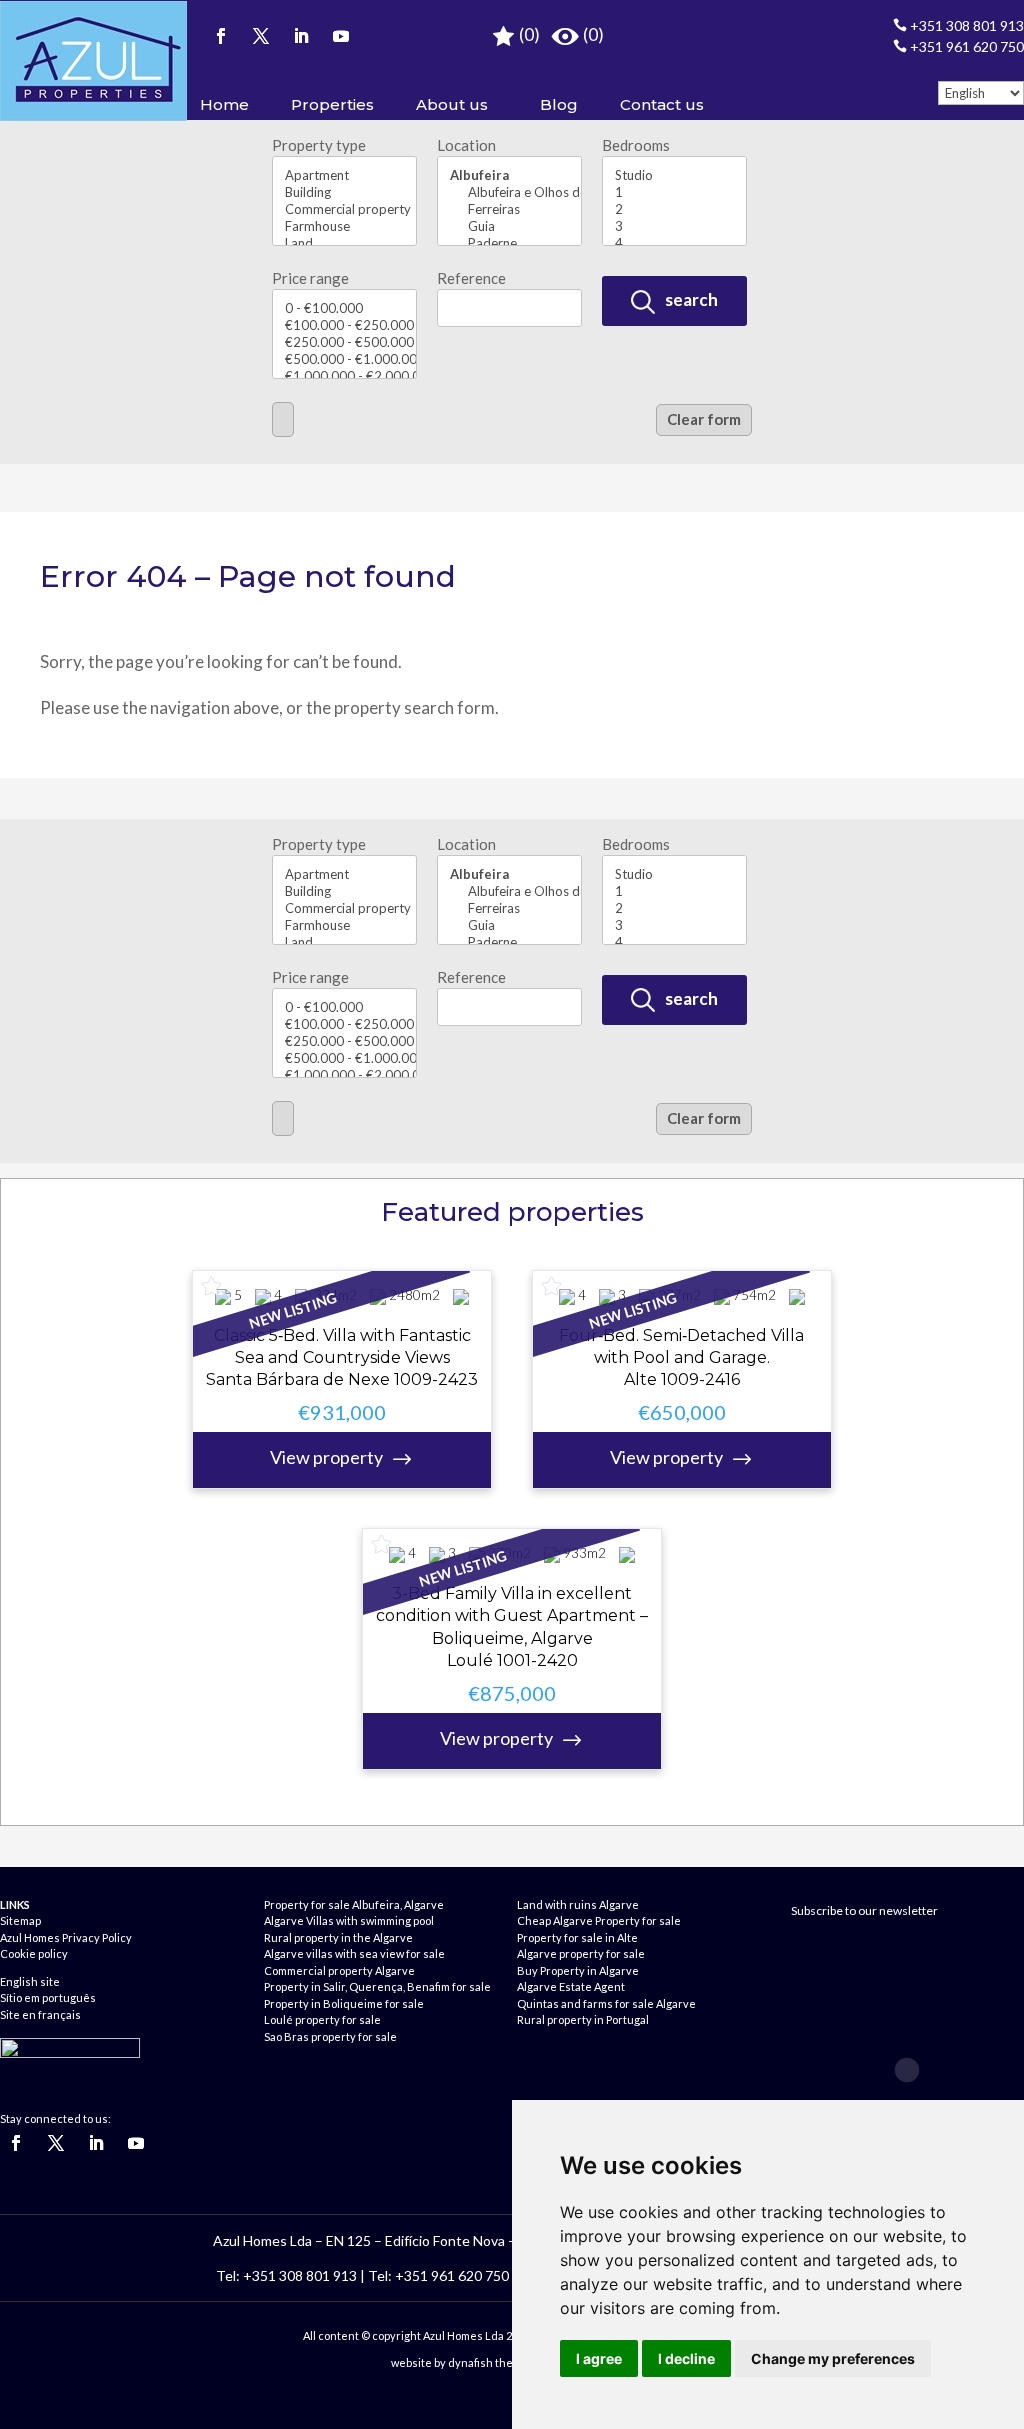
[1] (674, 192)
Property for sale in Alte (577, 1937)
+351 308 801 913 (958, 25)
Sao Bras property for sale (330, 2036)
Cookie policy (34, 1953)
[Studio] (674, 175)
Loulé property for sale (322, 2019)
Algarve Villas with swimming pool (349, 1920)
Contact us (662, 104)
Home (224, 104)
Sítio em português (48, 1997)
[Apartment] (344, 175)
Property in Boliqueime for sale (344, 2003)
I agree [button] (599, 2358)
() (528, 34)
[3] (674, 226)
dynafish (470, 2362)
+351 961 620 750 (958, 46)
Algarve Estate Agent (571, 1986)
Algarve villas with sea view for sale (354, 1953)
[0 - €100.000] (344, 308)
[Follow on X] (261, 36)
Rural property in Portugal (583, 2019)
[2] (674, 209)
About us (452, 104)
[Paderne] (509, 243)
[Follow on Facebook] (221, 36)
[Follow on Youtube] (341, 36)
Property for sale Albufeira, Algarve (354, 1904)
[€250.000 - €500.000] (344, 342)
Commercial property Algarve (339, 1970)
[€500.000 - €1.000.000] (344, 359)
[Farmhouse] (344, 226)
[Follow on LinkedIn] (301, 36)
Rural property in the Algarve (338, 1937)
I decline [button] (686, 2358)
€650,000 (668, 1434)
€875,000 (498, 1715)
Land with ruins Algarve (578, 1904)
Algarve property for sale (581, 1953)
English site (30, 1981)
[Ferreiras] (509, 209)
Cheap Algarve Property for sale (599, 1920)
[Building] (344, 192)
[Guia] (509, 226)
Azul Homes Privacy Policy (66, 1937)
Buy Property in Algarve (578, 1970)
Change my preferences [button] (833, 2358)
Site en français (40, 2014)
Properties (332, 104)
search (690, 299)
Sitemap (20, 1920)
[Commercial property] (344, 209)
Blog (559, 104)
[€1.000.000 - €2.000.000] (344, 376)
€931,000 (328, 1434)
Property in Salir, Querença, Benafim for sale (377, 1986)
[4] (674, 243)
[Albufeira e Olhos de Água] (509, 192)
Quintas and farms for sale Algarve (606, 2003)
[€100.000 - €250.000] (344, 325)
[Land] (344, 243)
